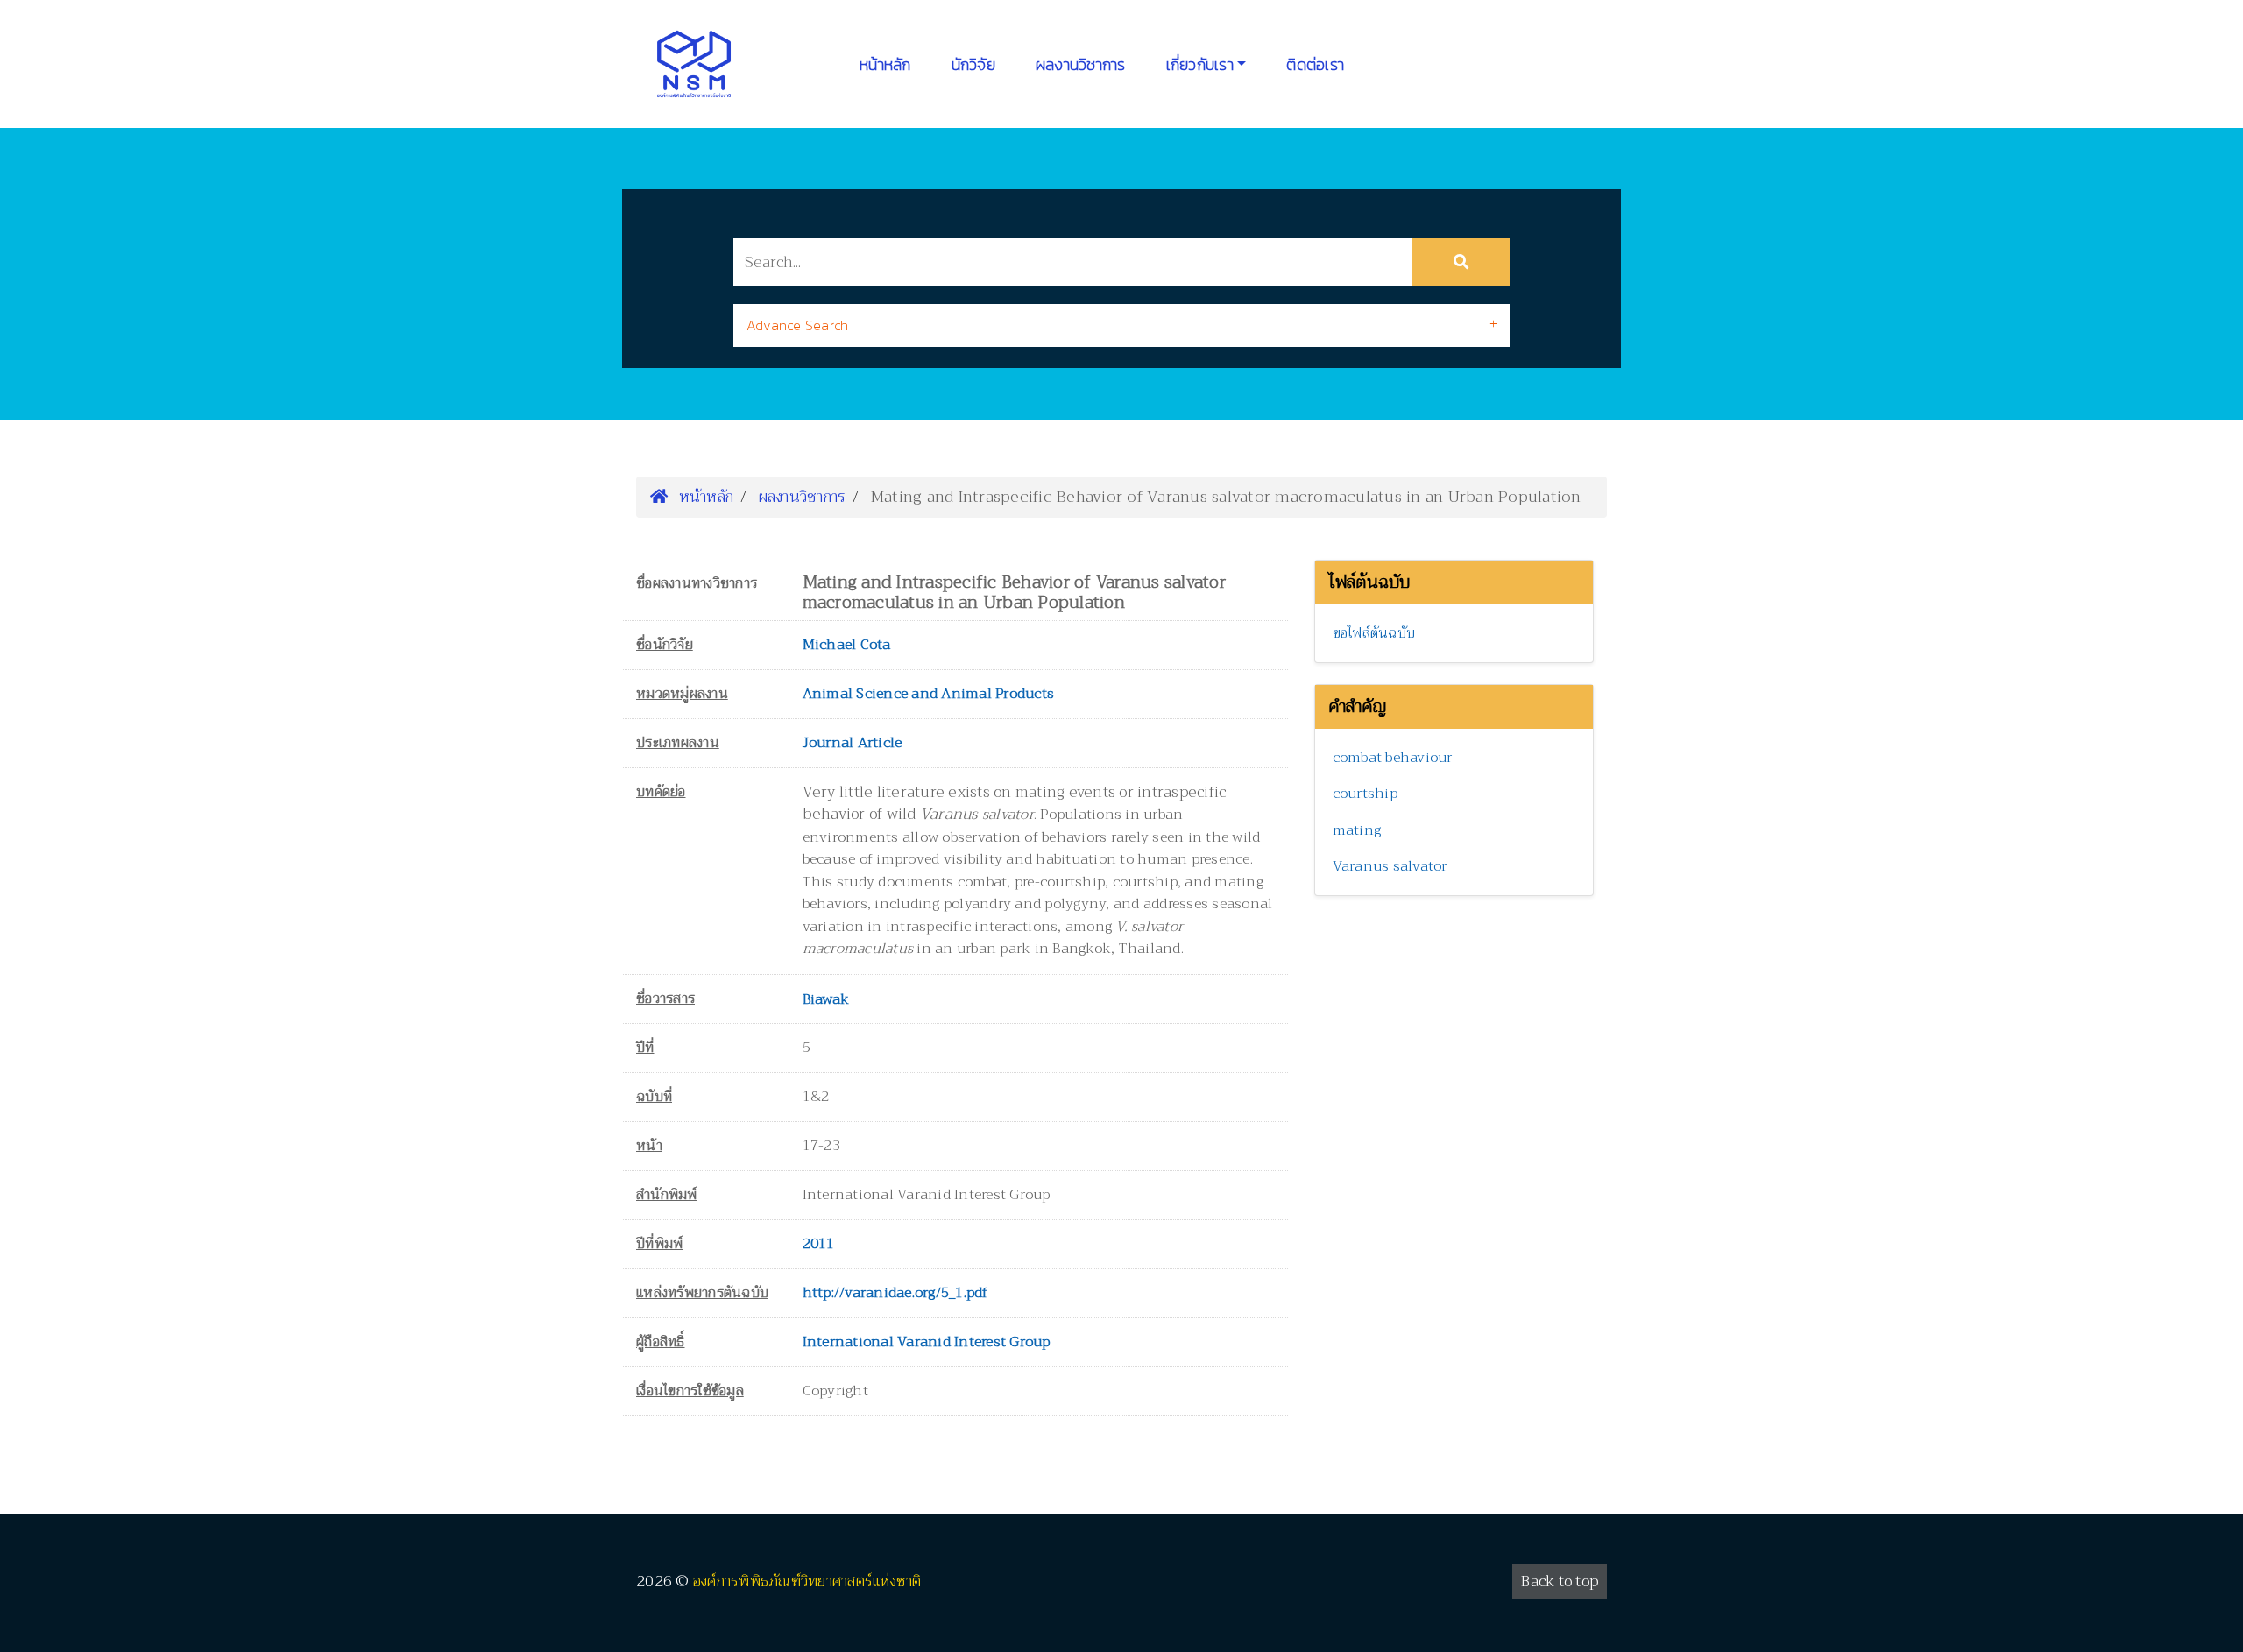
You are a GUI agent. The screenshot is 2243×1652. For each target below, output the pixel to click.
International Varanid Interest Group (927, 1342)
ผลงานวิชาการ (1081, 64)
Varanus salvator (1390, 866)
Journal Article (853, 743)
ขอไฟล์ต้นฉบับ (1374, 633)
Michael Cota (847, 645)
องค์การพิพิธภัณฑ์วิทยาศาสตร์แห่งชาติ (807, 1581)
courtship (1365, 794)
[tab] (1121, 325)
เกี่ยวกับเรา (1200, 64)
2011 (819, 1244)
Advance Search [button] (798, 325)
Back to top (1560, 1581)
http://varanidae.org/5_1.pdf (895, 1293)
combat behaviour (1393, 758)
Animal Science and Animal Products (929, 694)
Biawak (826, 999)
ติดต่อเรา (1315, 64)
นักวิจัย (973, 64)
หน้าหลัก (885, 64)
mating (1357, 830)
